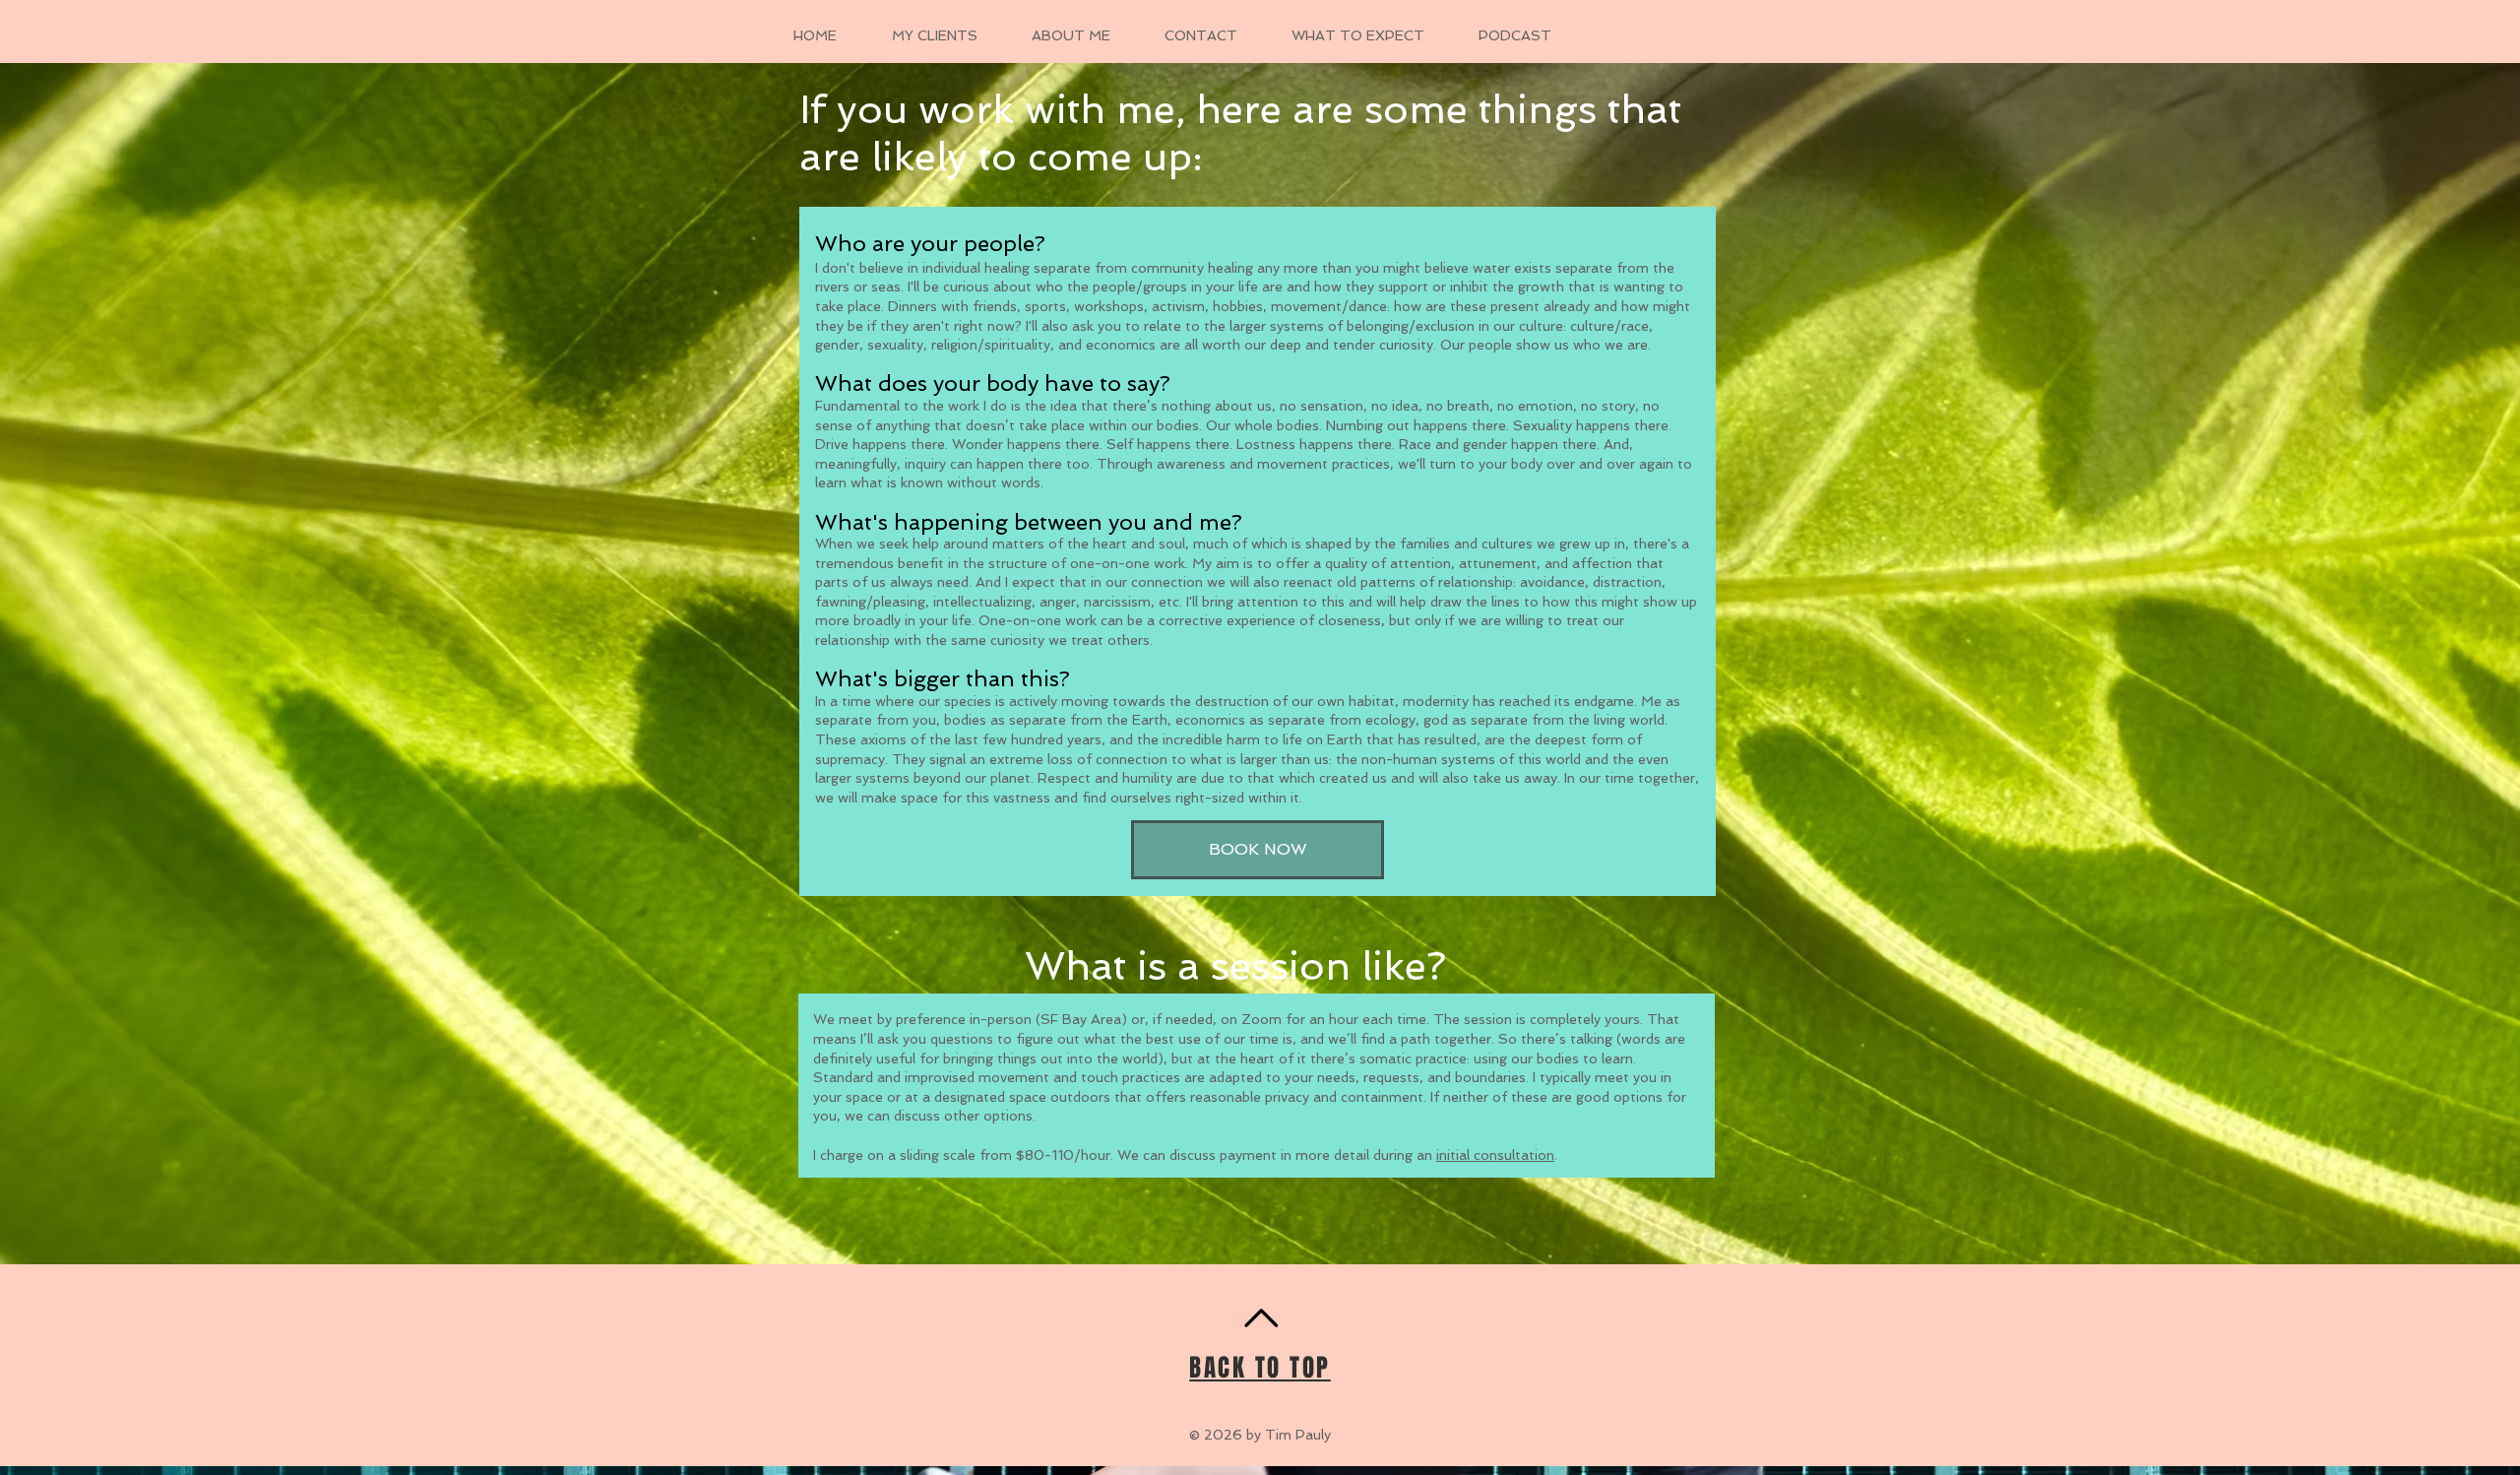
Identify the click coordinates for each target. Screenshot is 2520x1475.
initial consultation (1495, 1155)
